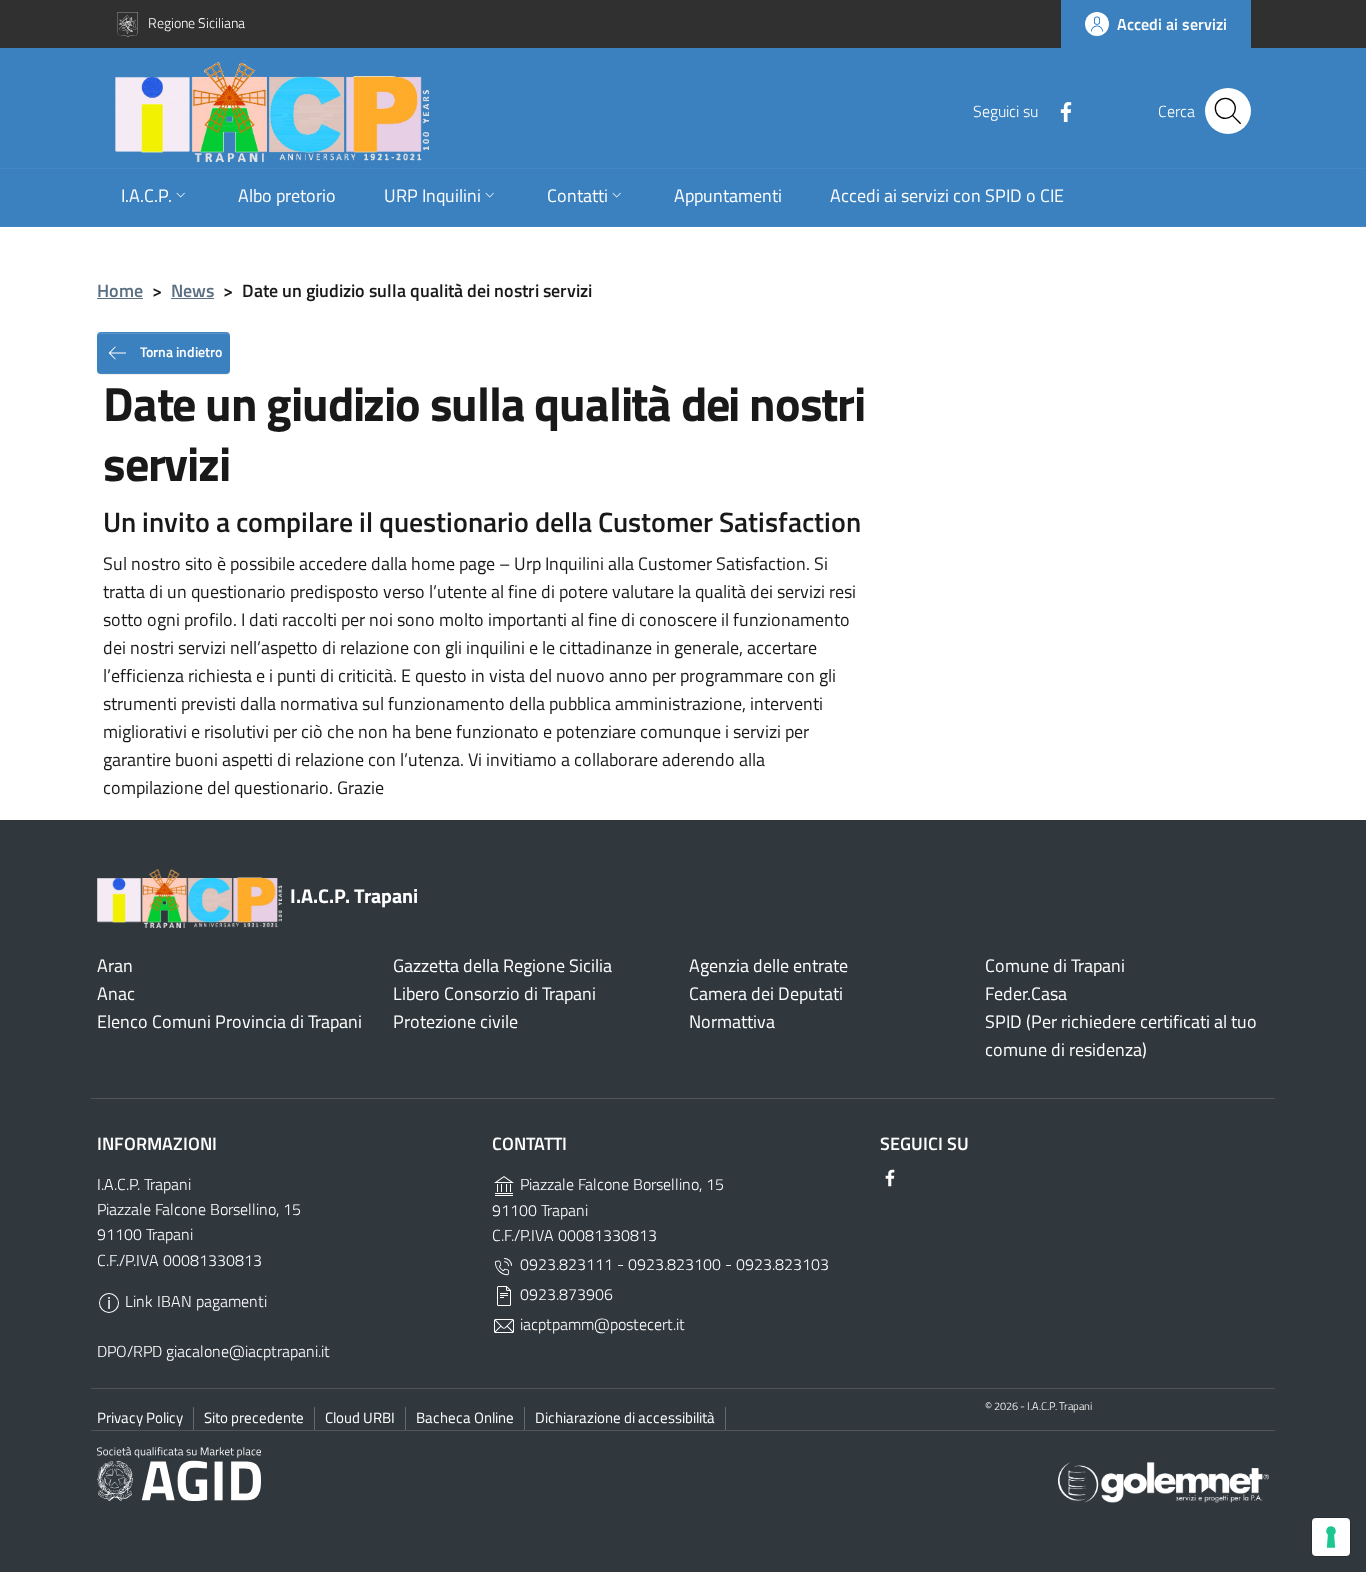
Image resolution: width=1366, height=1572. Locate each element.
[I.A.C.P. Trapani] (507, 110)
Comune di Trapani (1055, 965)
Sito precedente (254, 1417)
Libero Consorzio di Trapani (494, 993)
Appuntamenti (728, 195)
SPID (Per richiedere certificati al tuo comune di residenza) (1121, 1035)
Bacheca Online (465, 1417)
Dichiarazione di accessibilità (625, 1417)
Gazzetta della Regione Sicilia (502, 965)
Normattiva (732, 1021)
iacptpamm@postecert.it (600, 1324)
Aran (115, 965)
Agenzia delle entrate (768, 965)
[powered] (1163, 1480)
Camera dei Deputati (766, 993)
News (192, 290)
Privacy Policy (140, 1417)
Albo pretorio (287, 195)
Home (120, 290)
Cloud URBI (360, 1417)
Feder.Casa (1026, 993)
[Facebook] (1058, 110)
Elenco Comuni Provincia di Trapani (229, 1021)
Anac (116, 993)
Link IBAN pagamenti (194, 1301)
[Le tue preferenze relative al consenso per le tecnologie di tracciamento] (1331, 1537)
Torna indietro (179, 350)
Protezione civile (455, 1021)
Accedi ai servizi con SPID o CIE (947, 195)
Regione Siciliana (196, 22)
